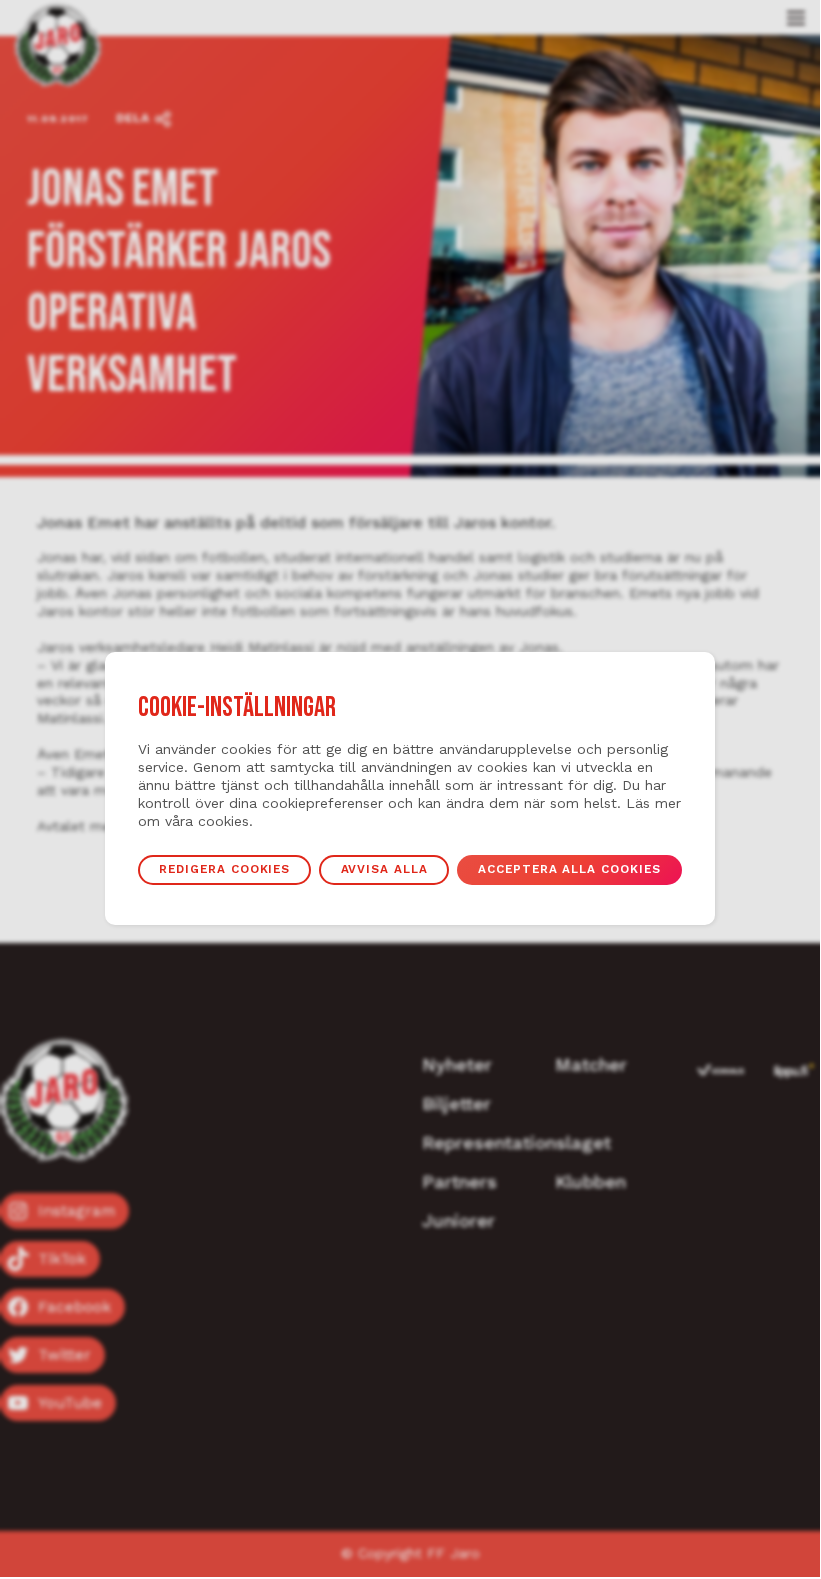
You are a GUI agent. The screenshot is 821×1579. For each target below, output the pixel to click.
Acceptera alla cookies (569, 869)
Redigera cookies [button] (224, 869)
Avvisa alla (384, 869)
